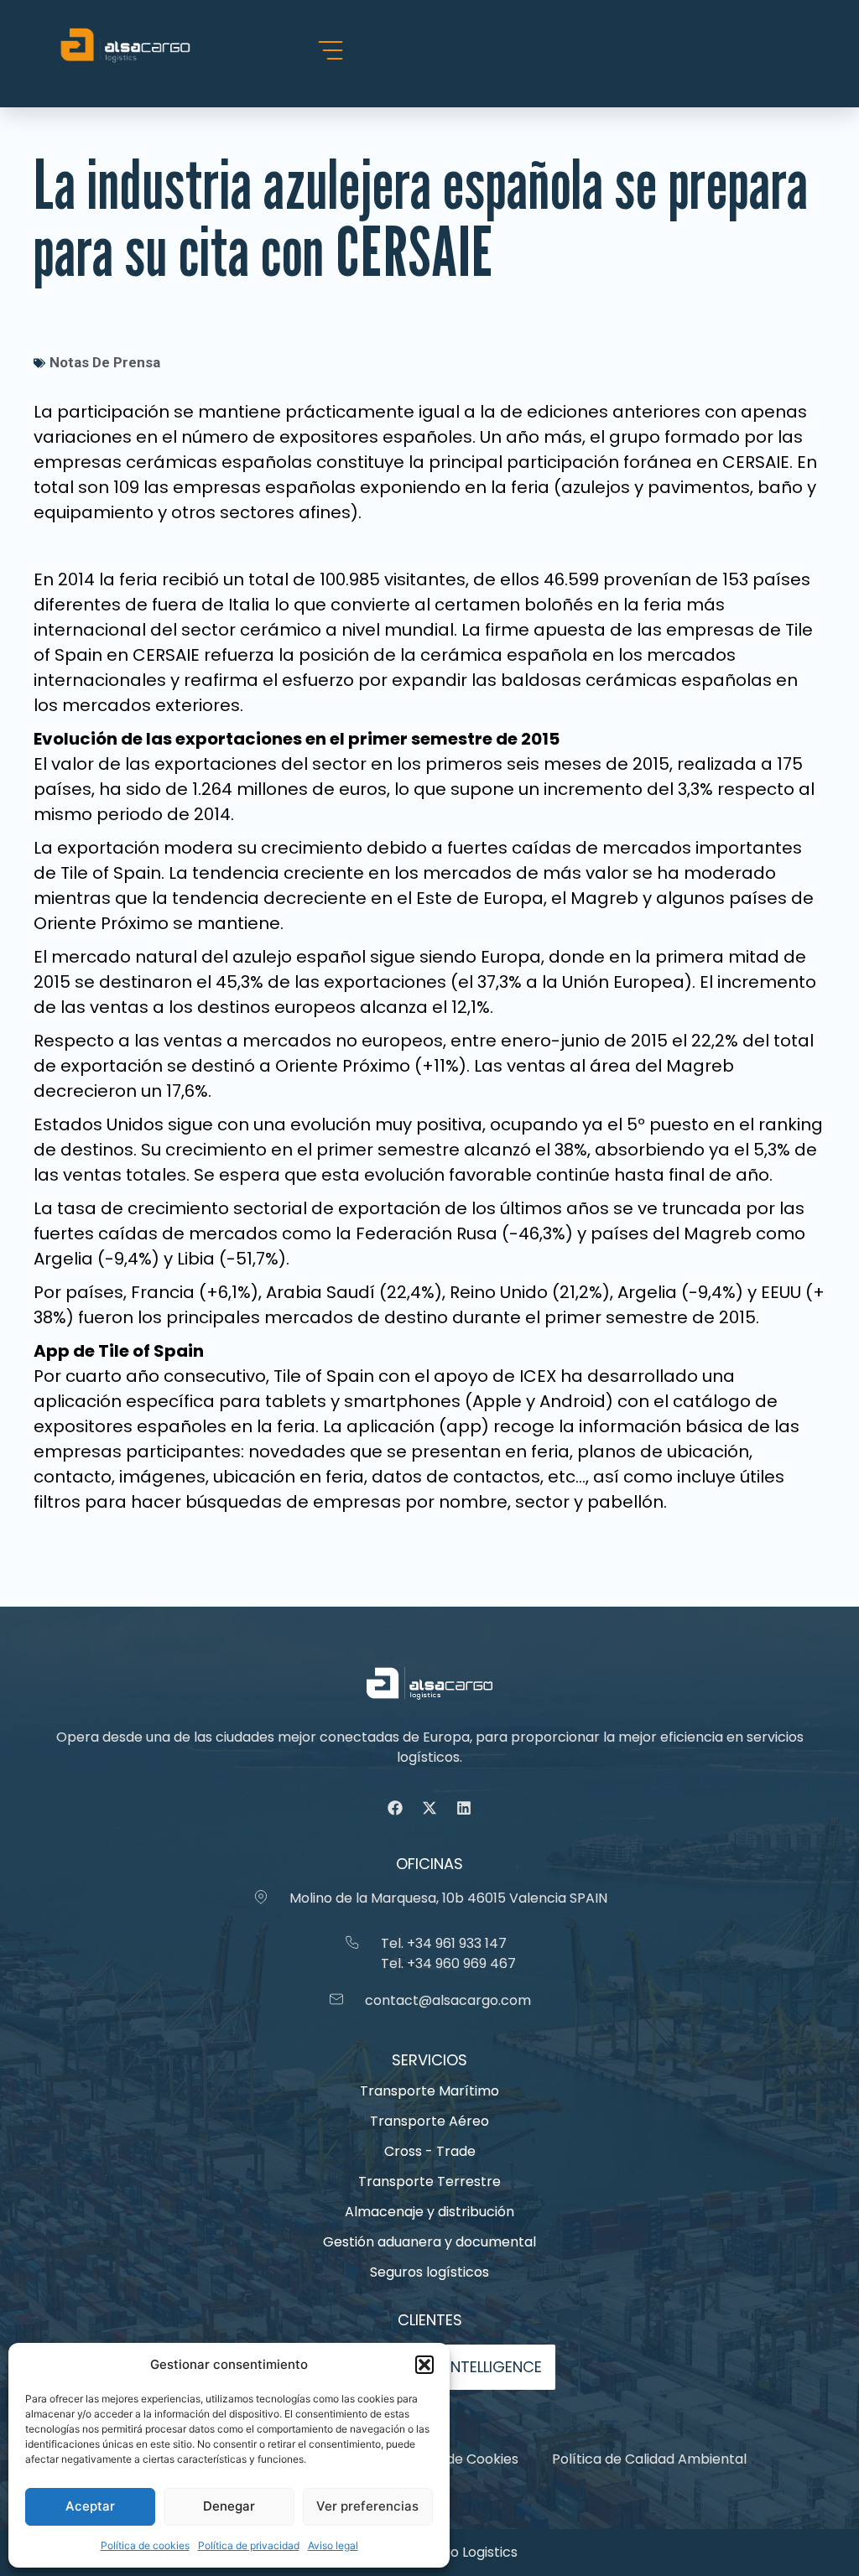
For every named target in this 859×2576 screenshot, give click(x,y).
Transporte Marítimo (429, 2091)
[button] (424, 2365)
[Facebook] (395, 1808)
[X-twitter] (429, 1808)
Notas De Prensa (105, 362)
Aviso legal (333, 2545)
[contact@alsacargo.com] (336, 1999)
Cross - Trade (430, 2151)
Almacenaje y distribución (429, 2212)
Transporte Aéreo (429, 2121)
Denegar (229, 2506)
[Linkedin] (464, 1808)
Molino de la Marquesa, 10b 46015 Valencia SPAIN (448, 1898)
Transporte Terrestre (429, 2181)
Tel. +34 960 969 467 (448, 1963)
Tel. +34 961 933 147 (444, 1943)
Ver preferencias (367, 2506)
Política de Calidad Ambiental (649, 2459)
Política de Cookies (456, 2459)
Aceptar (90, 2506)
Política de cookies (145, 2545)
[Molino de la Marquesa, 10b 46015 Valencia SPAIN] (261, 1897)
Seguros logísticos (429, 2272)
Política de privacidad (249, 2545)
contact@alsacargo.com (448, 2000)
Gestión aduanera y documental (429, 2242)
